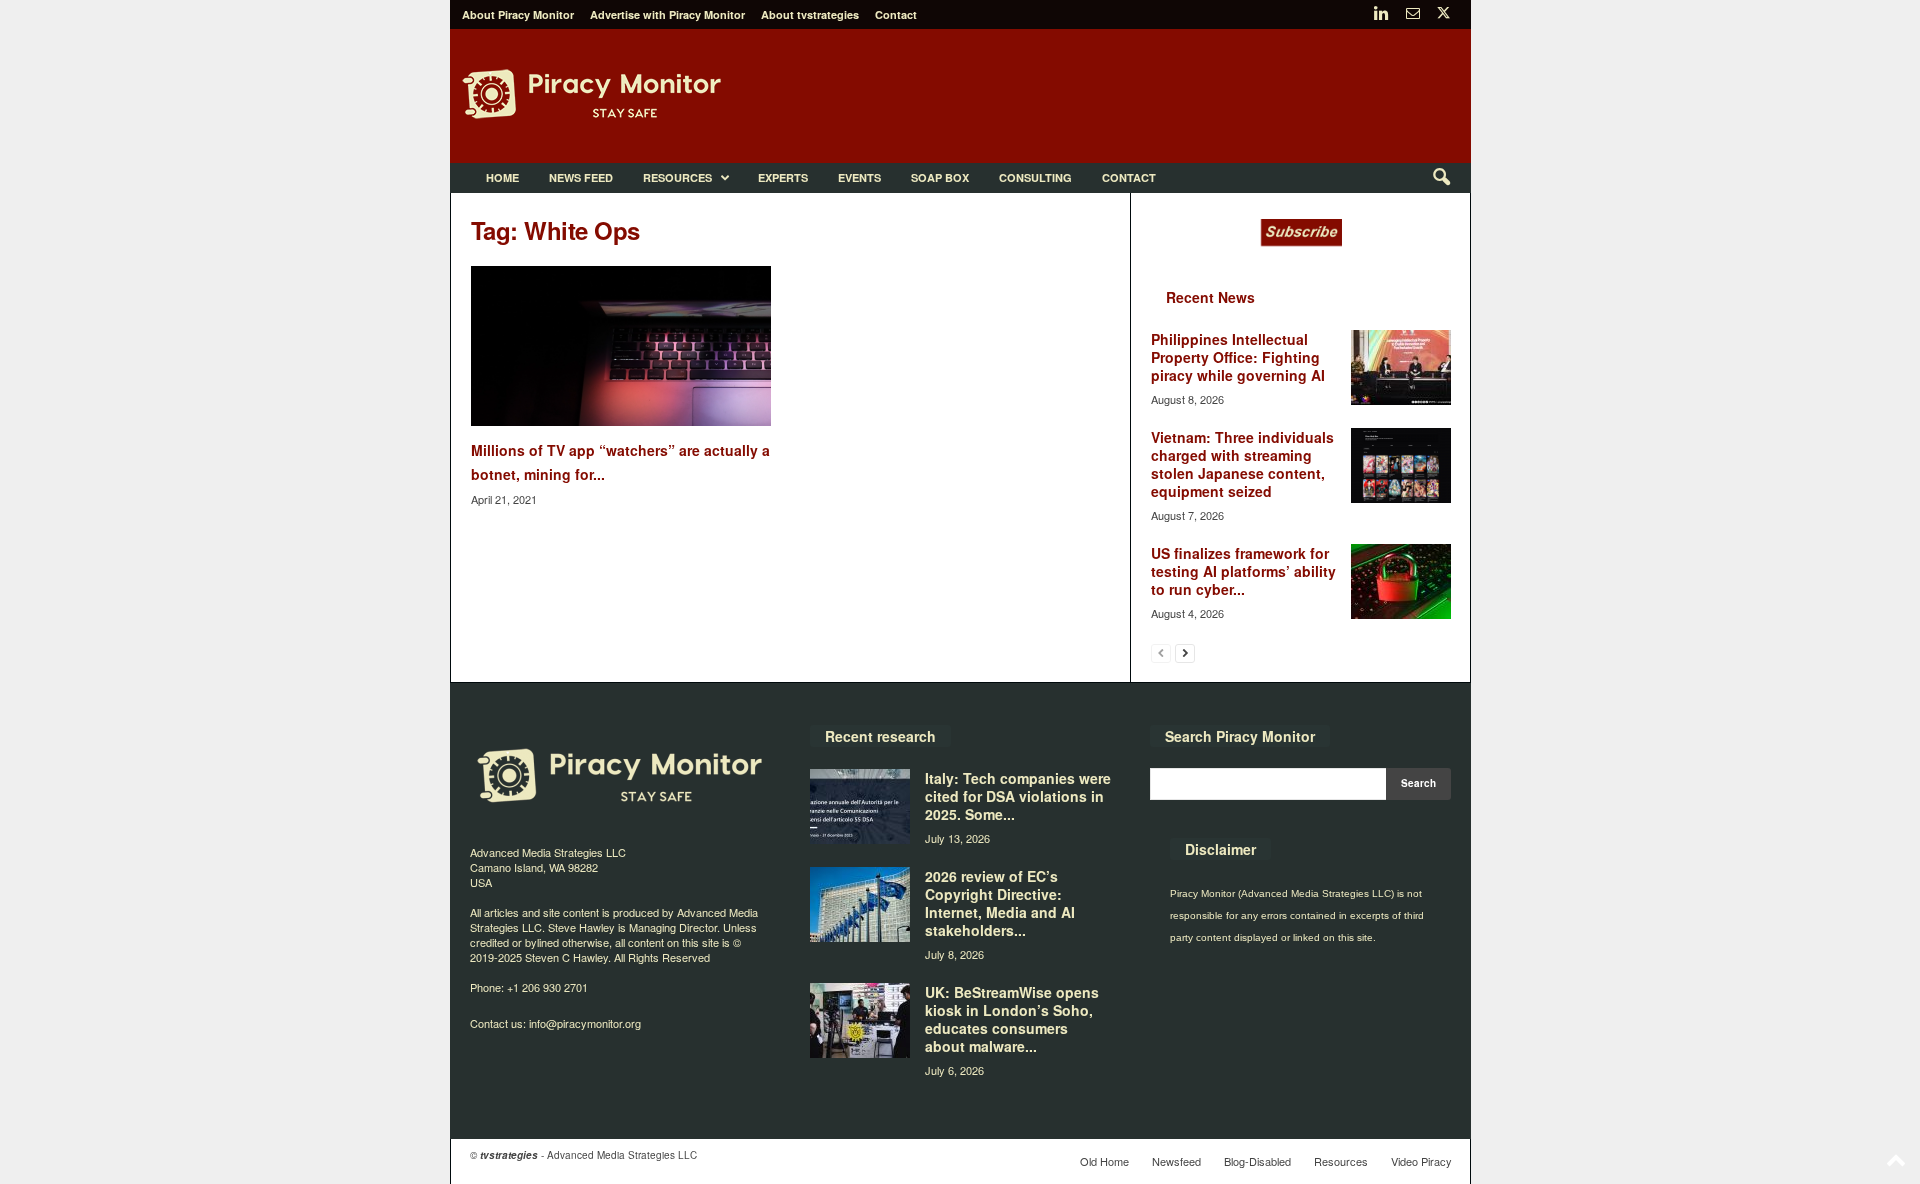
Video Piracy (1421, 1161)
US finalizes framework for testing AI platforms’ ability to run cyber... (1243, 571)
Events (859, 177)
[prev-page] (1161, 652)
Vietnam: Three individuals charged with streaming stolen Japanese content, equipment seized (1242, 464)
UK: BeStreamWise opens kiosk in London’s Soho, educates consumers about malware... (1012, 1019)
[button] (1441, 178)
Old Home (1104, 1161)
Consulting (1035, 177)
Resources (677, 177)
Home (502, 177)
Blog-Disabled (1257, 1161)
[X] (1444, 14)
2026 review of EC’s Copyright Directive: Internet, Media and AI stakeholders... (1000, 903)
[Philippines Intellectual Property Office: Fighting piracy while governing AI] (1401, 367)
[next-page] (1185, 652)
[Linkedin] (1382, 14)
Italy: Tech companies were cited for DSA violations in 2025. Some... (1018, 796)
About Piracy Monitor (518, 14)
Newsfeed (1176, 1161)
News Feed (581, 177)
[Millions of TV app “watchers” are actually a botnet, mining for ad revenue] (621, 346)
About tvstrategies (810, 14)
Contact (896, 14)
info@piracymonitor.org (585, 1023)
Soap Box (940, 177)
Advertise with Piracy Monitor (667, 14)
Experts (783, 177)
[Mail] (1413, 14)
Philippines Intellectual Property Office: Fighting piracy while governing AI (1238, 357)
